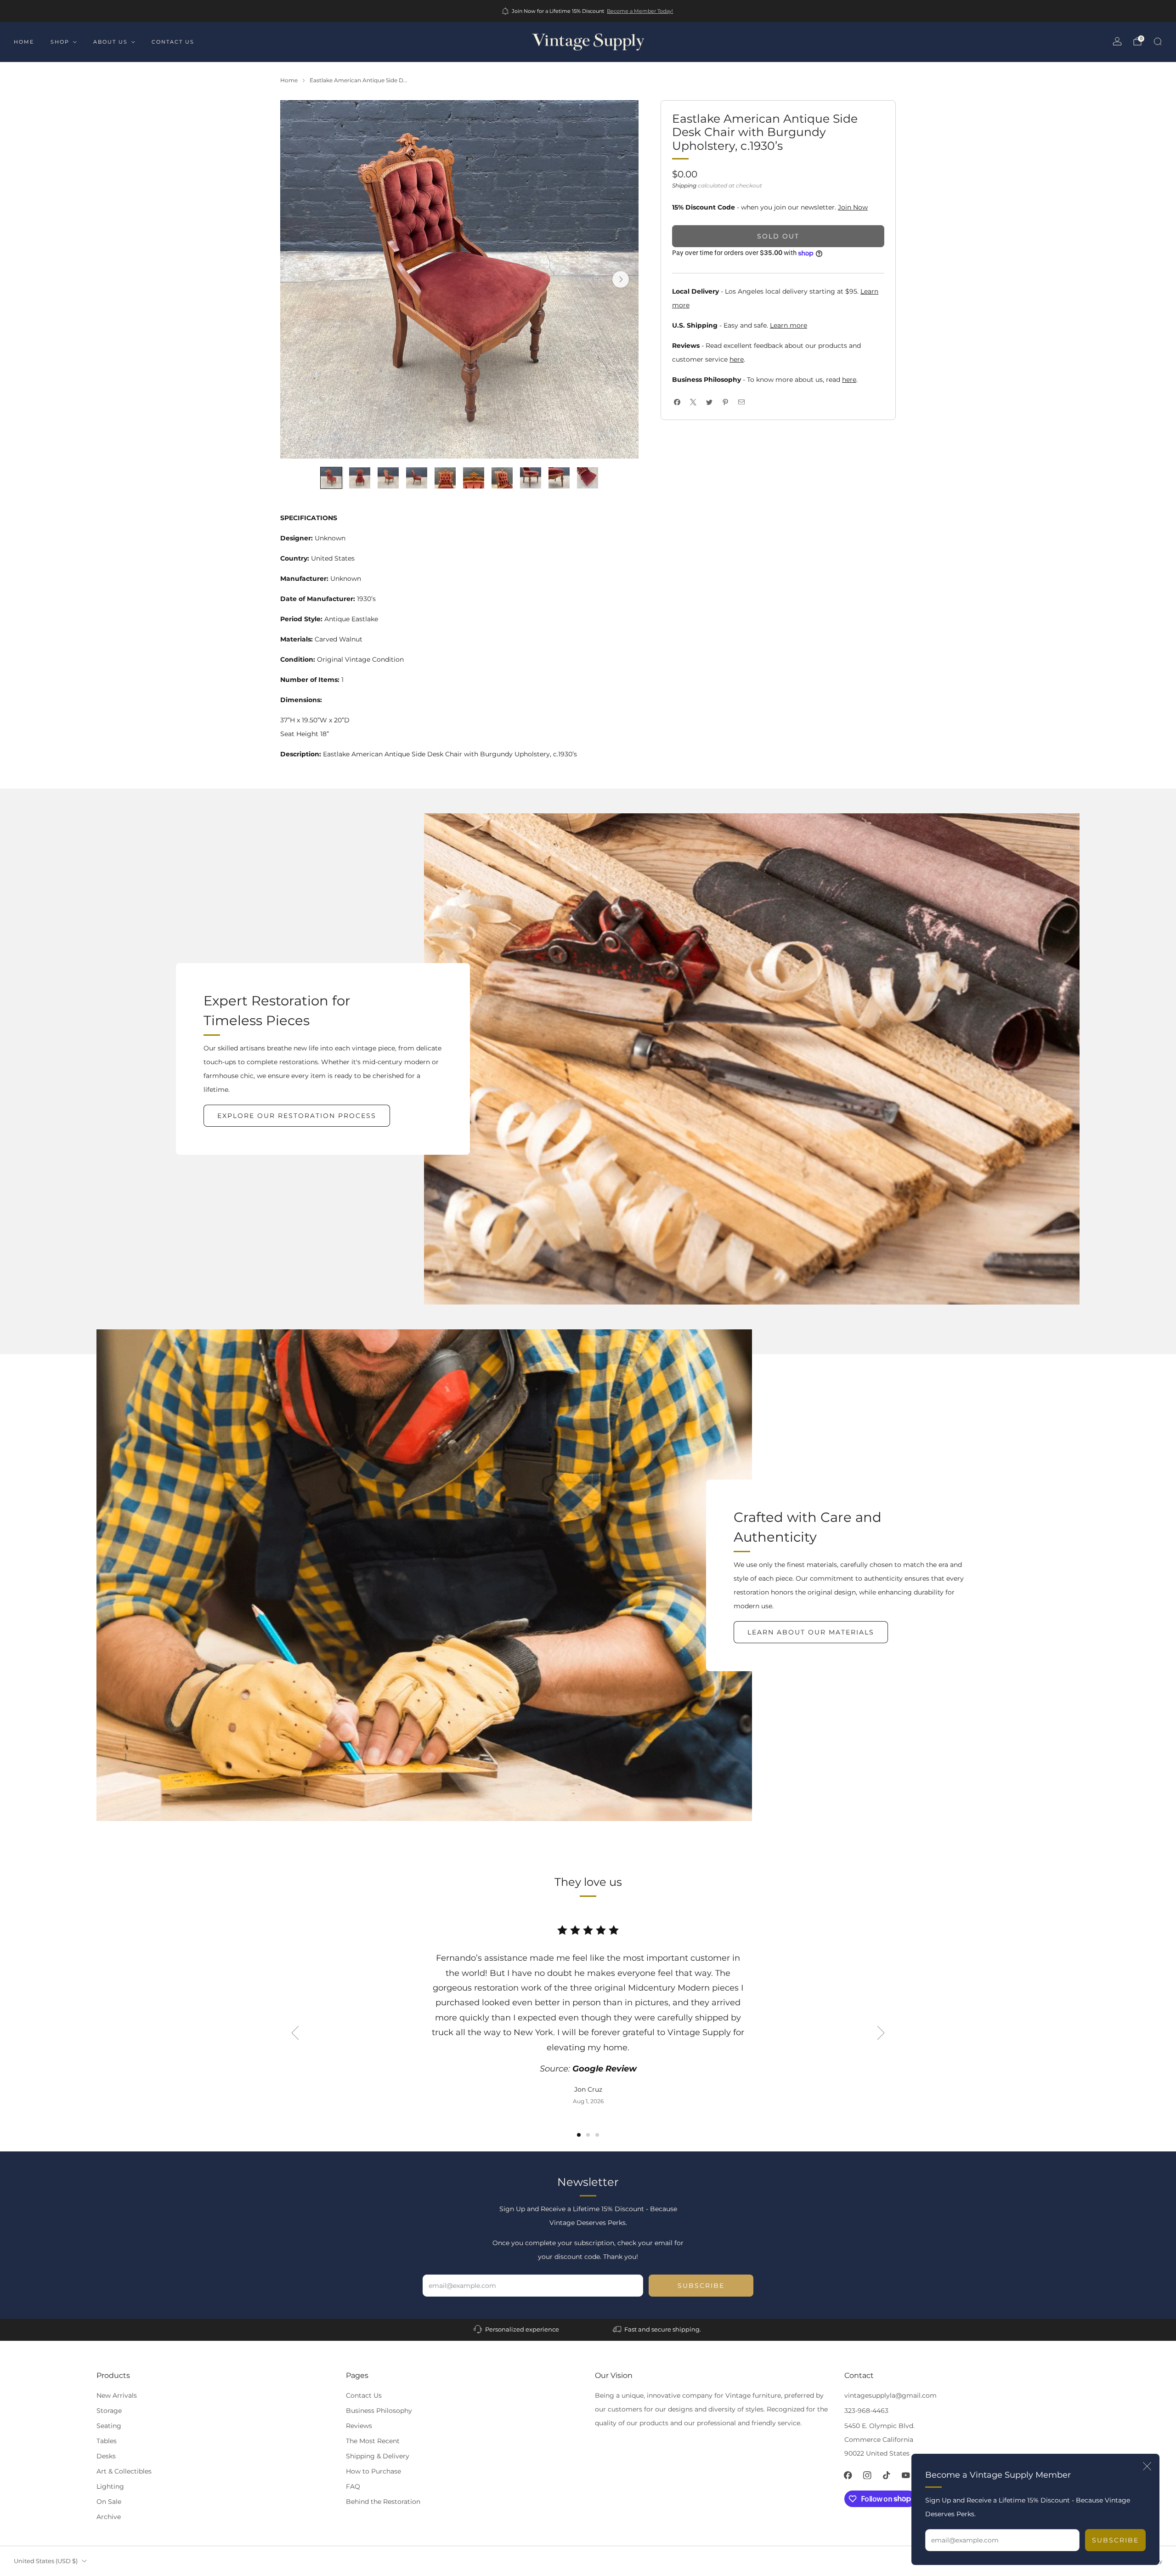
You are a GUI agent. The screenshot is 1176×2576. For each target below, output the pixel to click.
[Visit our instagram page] (867, 2475)
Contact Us (364, 2395)
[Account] (1117, 41)
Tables (107, 2441)
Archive (109, 2517)
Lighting (110, 2486)
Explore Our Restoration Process (297, 1116)
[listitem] (588, 11)
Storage (109, 2411)
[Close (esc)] (1147, 2466)
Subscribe (1115, 2540)
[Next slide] (621, 279)
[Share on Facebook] (677, 402)
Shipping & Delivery (378, 2456)
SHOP (60, 42)
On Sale (109, 2502)
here (737, 359)
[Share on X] (693, 402)
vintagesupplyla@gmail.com (890, 2395)
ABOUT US (110, 42)
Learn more (789, 325)
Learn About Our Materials (811, 1632)
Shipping (684, 185)
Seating (109, 2426)
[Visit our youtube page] (906, 2475)
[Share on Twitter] (709, 402)
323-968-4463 (866, 2411)
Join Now (853, 207)
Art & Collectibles (124, 2471)
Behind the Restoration (383, 2502)
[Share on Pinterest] (725, 402)
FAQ (353, 2486)
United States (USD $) (46, 2561)
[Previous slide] (295, 2033)
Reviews (359, 2426)
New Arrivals (117, 2395)
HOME (24, 42)
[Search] (1158, 41)
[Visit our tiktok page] (887, 2475)
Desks (106, 2456)
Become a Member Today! (640, 11)
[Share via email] (741, 402)
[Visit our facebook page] (848, 2475)
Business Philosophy (379, 2411)
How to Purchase (373, 2471)
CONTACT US (173, 42)
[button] (579, 2135)
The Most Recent (373, 2441)
